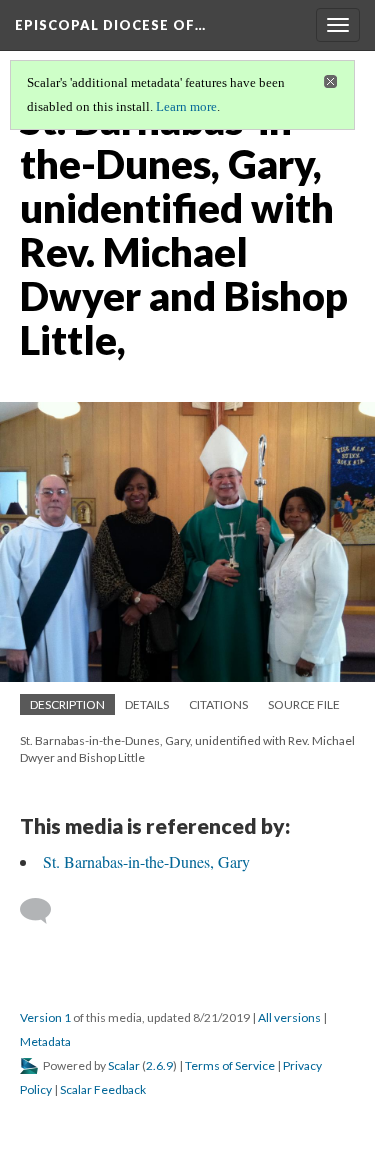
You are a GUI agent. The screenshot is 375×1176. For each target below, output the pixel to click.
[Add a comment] (44, 911)
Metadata (45, 1041)
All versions (289, 1017)
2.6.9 (159, 1065)
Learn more (186, 106)
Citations (218, 704)
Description (67, 704)
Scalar (124, 1065)
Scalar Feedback (103, 1089)
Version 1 (45, 1017)
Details (147, 704)
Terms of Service (230, 1065)
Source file (304, 704)
